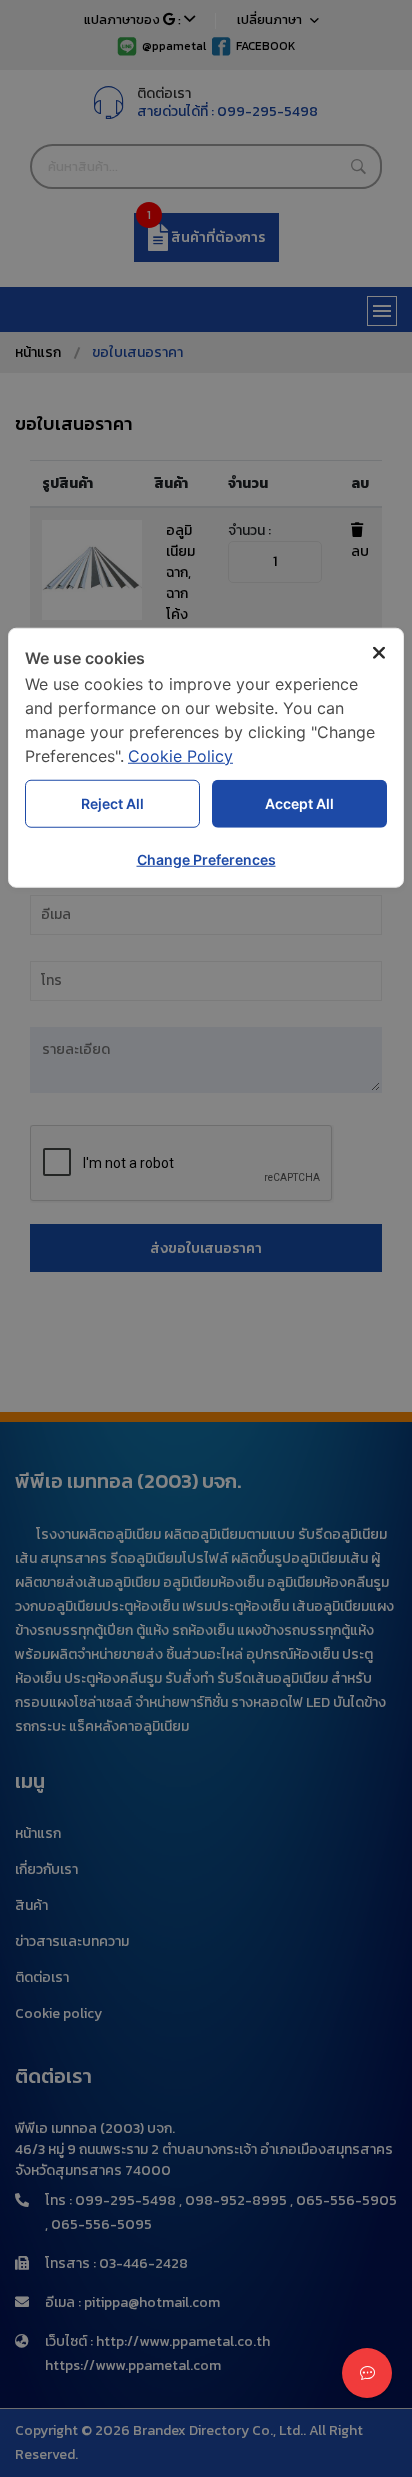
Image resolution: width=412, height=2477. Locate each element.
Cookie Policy (180, 755)
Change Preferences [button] (206, 858)
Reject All (112, 803)
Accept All (299, 803)
